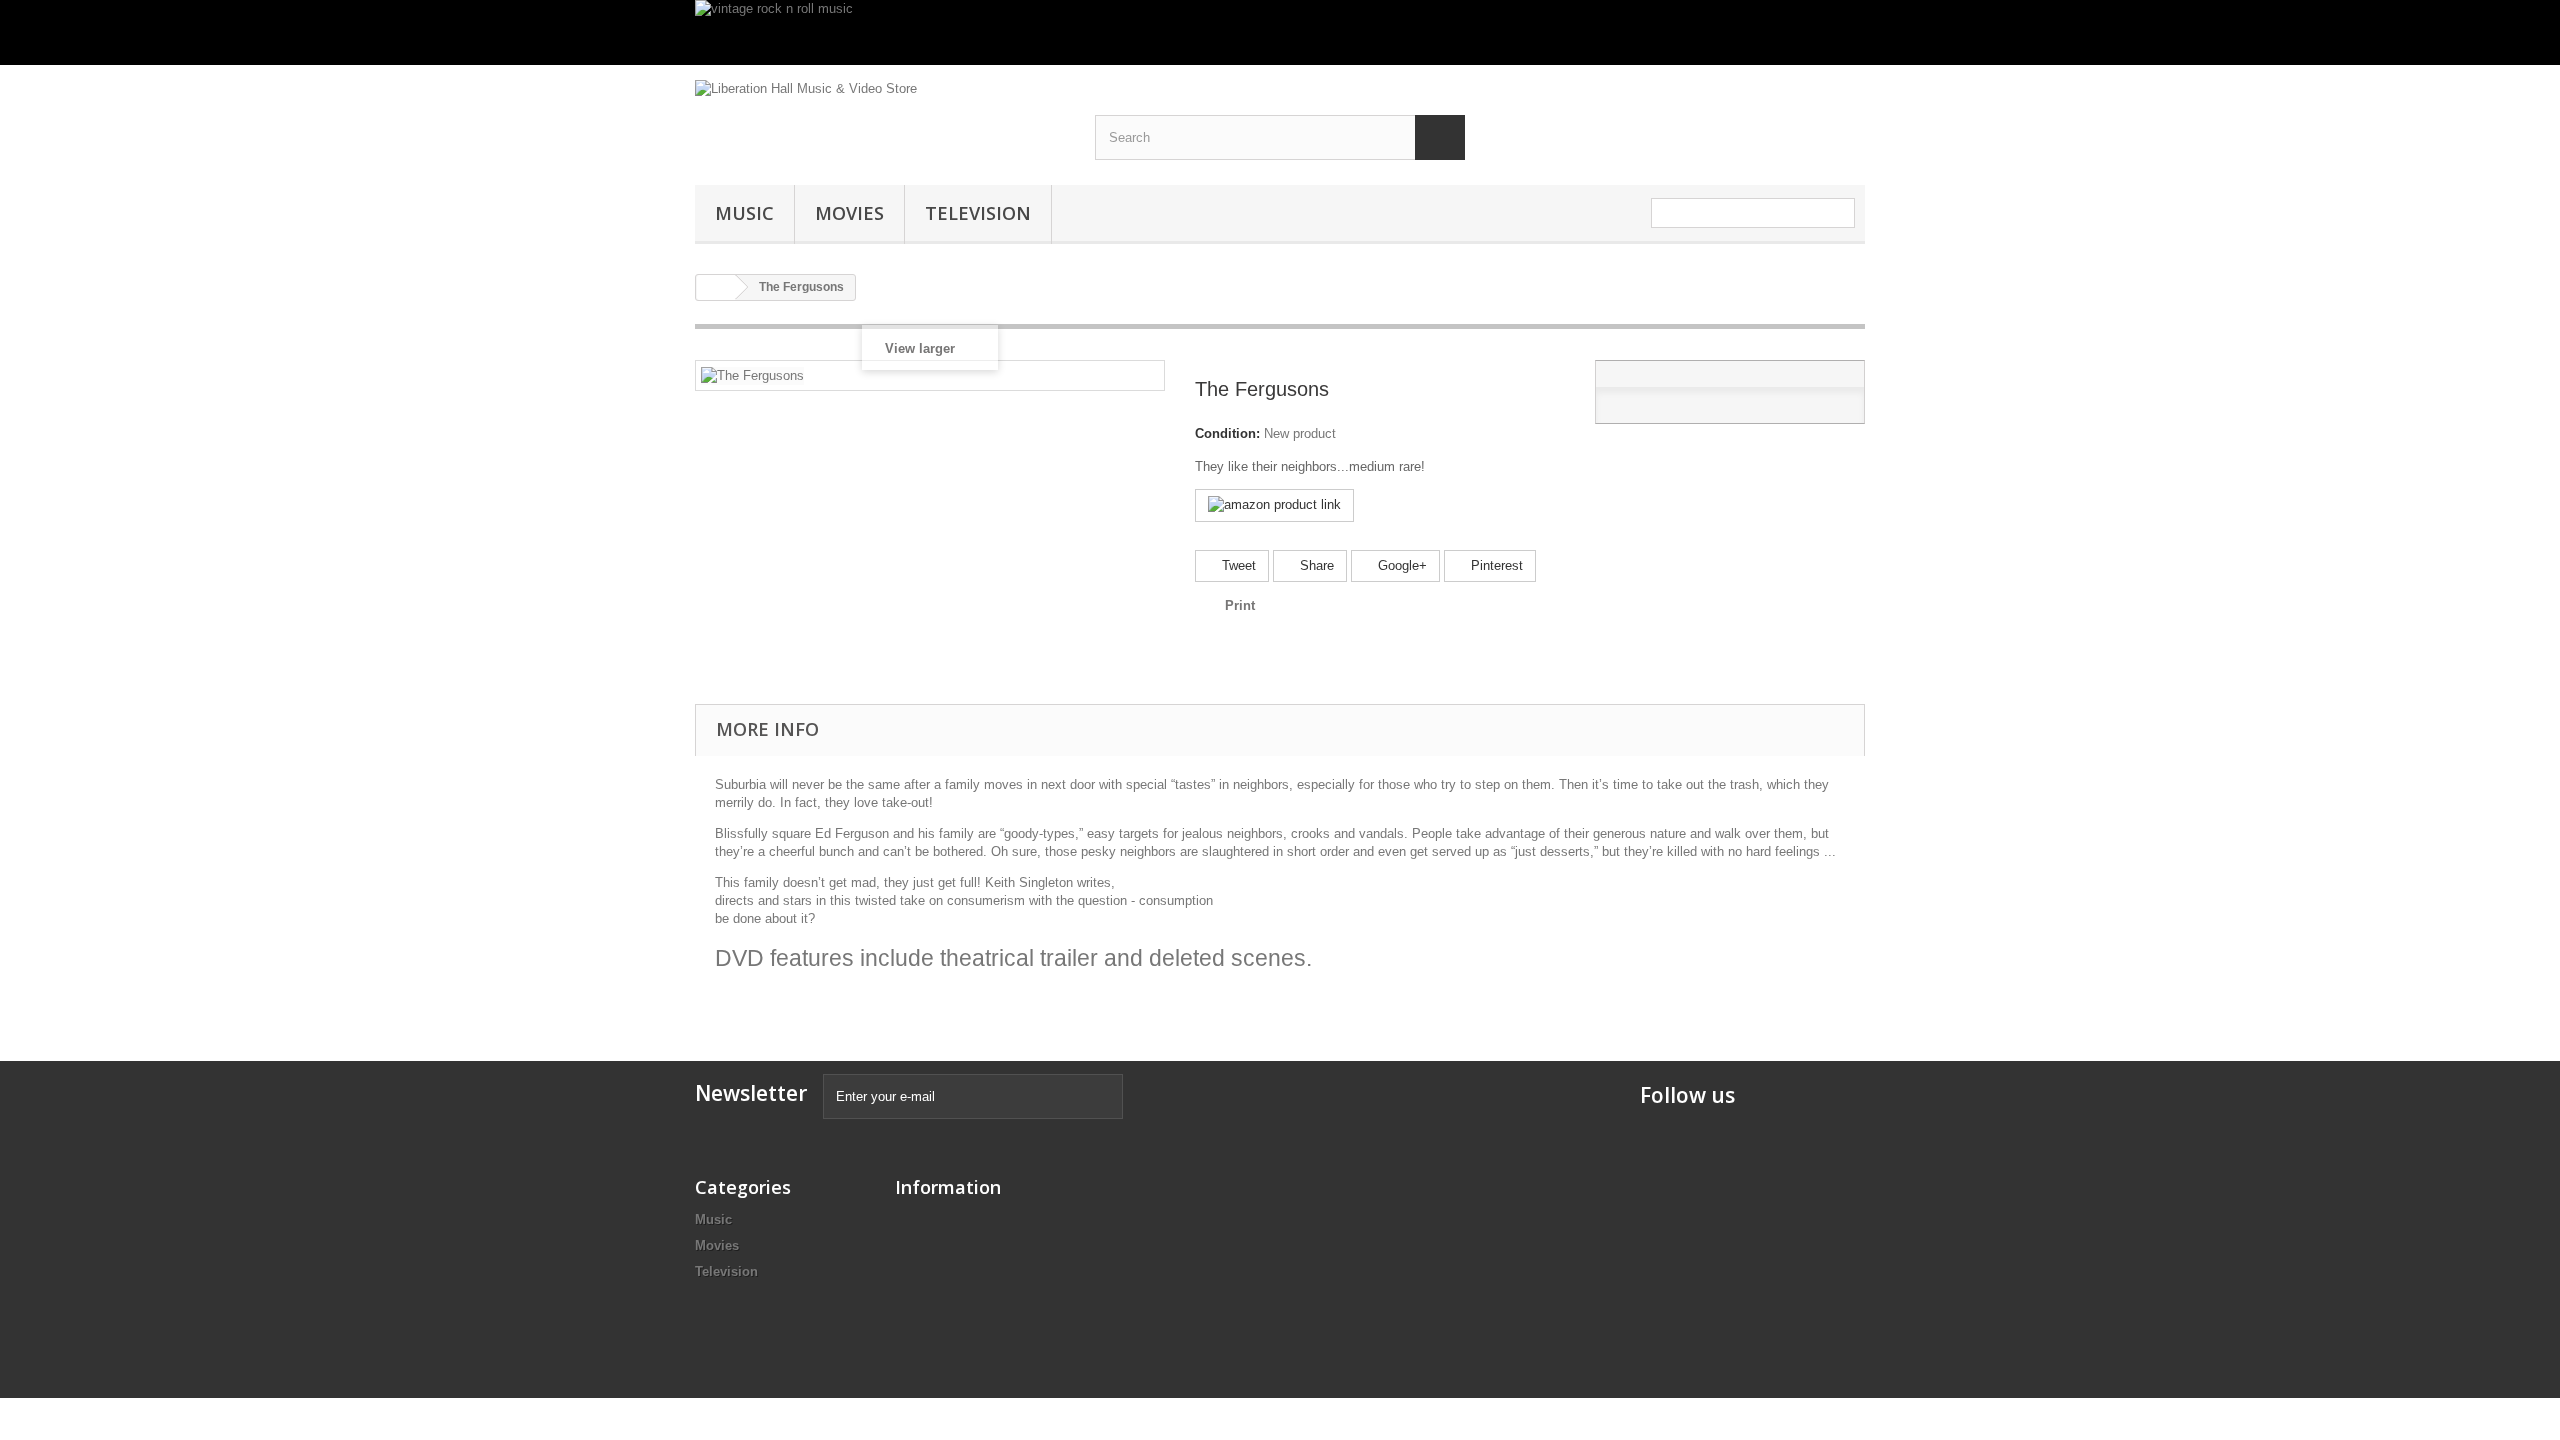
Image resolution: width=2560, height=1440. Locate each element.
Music (744, 213)
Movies (849, 213)
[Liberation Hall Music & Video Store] (880, 114)
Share (1315, 565)
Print (1240, 605)
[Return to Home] (716, 287)
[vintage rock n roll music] (1280, 32)
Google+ (1400, 565)
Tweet (1237, 565)
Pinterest (1495, 565)
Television (978, 213)
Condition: (1227, 433)
